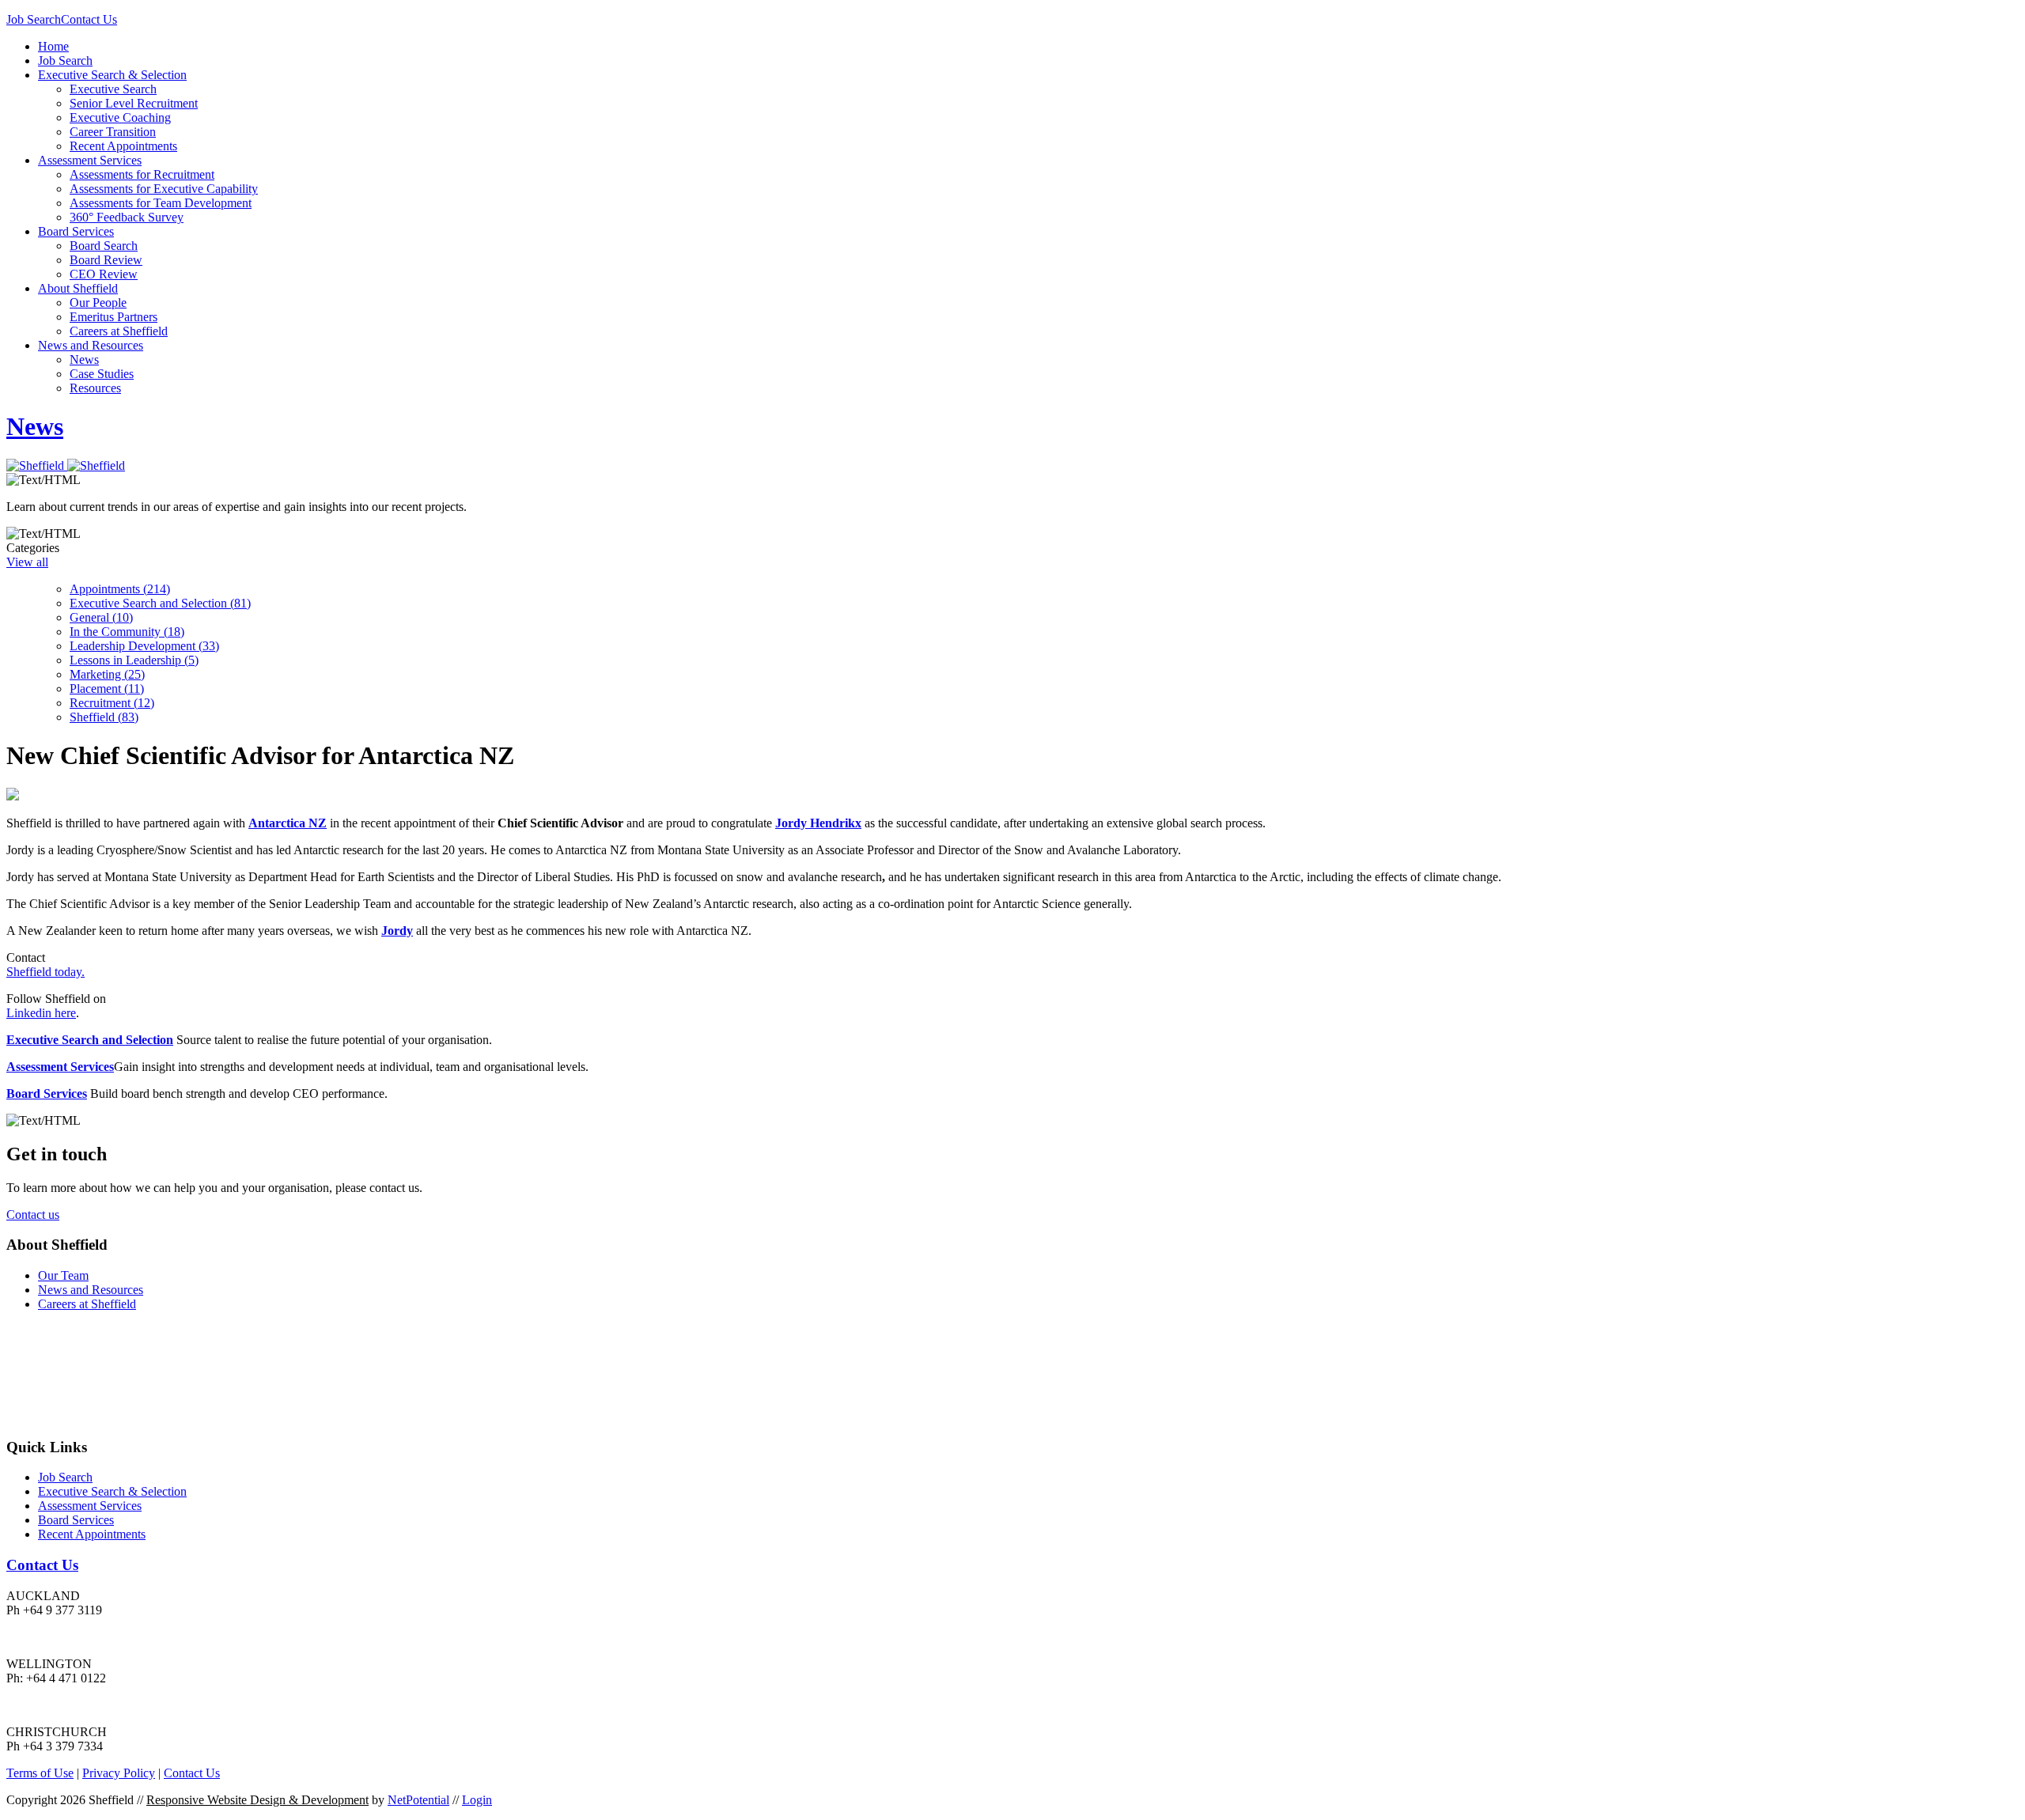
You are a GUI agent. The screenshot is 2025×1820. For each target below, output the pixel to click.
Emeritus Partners (114, 317)
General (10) (101, 617)
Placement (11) (107, 689)
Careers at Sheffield (119, 331)
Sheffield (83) (104, 717)
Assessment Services (90, 160)
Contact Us (89, 19)
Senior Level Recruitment (134, 103)
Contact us (33, 1215)
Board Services (76, 231)
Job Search (34, 19)
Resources (95, 388)
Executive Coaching (120, 117)
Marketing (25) (107, 674)
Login (477, 1800)
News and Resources (91, 345)
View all (27, 562)
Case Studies (102, 374)
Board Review (106, 260)
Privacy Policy (119, 1773)
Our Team (63, 1275)
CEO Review (104, 274)
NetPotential (418, 1800)
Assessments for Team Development (161, 203)
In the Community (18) (127, 632)
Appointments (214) (120, 589)
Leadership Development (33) (144, 646)
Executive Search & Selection (112, 75)
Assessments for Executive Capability (164, 189)
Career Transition (113, 132)
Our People (98, 303)
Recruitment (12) (112, 703)
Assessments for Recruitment (142, 174)
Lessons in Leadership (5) (134, 660)
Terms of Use (40, 1773)
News (84, 359)
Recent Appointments (123, 146)
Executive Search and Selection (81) (160, 603)
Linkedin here (41, 1013)
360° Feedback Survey (127, 217)
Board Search (104, 246)
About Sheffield (78, 288)
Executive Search (113, 89)
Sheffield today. (45, 972)
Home (53, 46)
